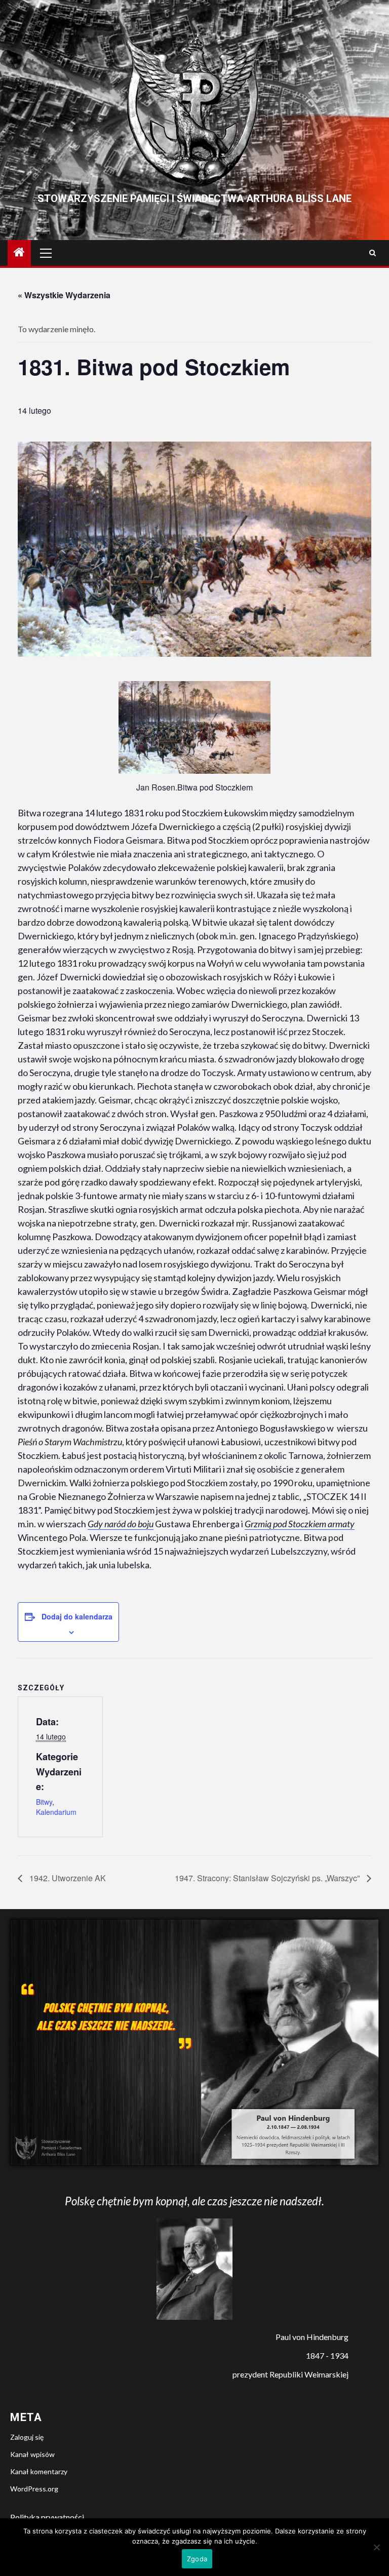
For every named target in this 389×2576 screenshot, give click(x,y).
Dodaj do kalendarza (77, 1616)
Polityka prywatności (47, 2517)
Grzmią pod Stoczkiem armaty (300, 1524)
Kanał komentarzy (39, 2471)
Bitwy (44, 1802)
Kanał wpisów (32, 2454)
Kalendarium (56, 1812)
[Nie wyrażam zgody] (376, 2547)
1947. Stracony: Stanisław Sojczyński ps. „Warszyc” (268, 1878)
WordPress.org (34, 2489)
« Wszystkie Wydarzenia (64, 295)
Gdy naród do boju (121, 1524)
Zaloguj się (27, 2437)
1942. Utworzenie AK (67, 1878)
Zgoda (197, 2559)
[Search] (373, 253)
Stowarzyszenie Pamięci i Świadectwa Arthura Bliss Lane (194, 199)
